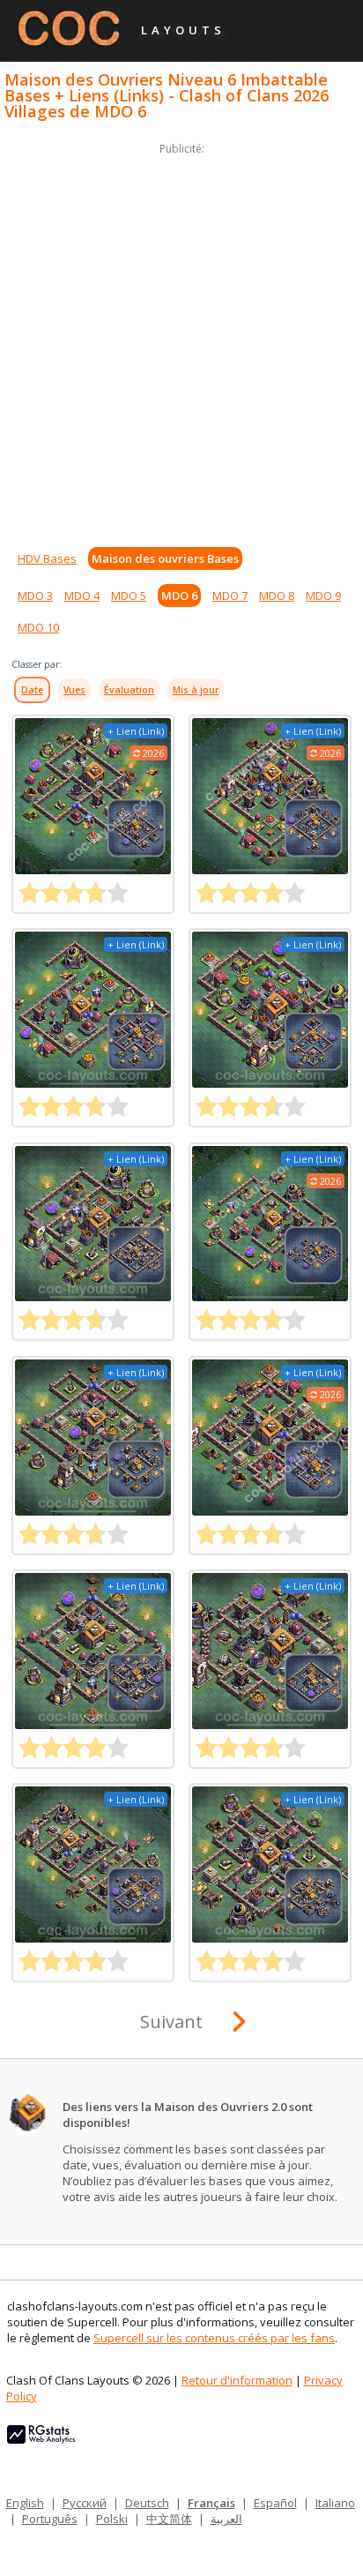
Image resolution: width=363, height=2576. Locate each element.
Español (275, 2503)
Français (211, 2503)
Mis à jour (196, 690)
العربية (226, 2519)
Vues (74, 690)
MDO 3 (35, 595)
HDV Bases (47, 558)
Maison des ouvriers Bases (165, 558)
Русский (85, 2503)
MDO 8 (277, 595)
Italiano (335, 2503)
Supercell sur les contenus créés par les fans (214, 2338)
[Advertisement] (181, 341)
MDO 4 (82, 595)
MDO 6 (179, 595)
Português (50, 2519)
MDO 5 (129, 595)
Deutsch (147, 2503)
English (25, 2503)
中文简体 (169, 2519)
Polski (112, 2519)
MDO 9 (323, 595)
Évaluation (129, 690)
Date (32, 690)
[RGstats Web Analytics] (41, 2439)
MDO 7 (230, 595)
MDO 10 (38, 627)
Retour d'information (237, 2380)
